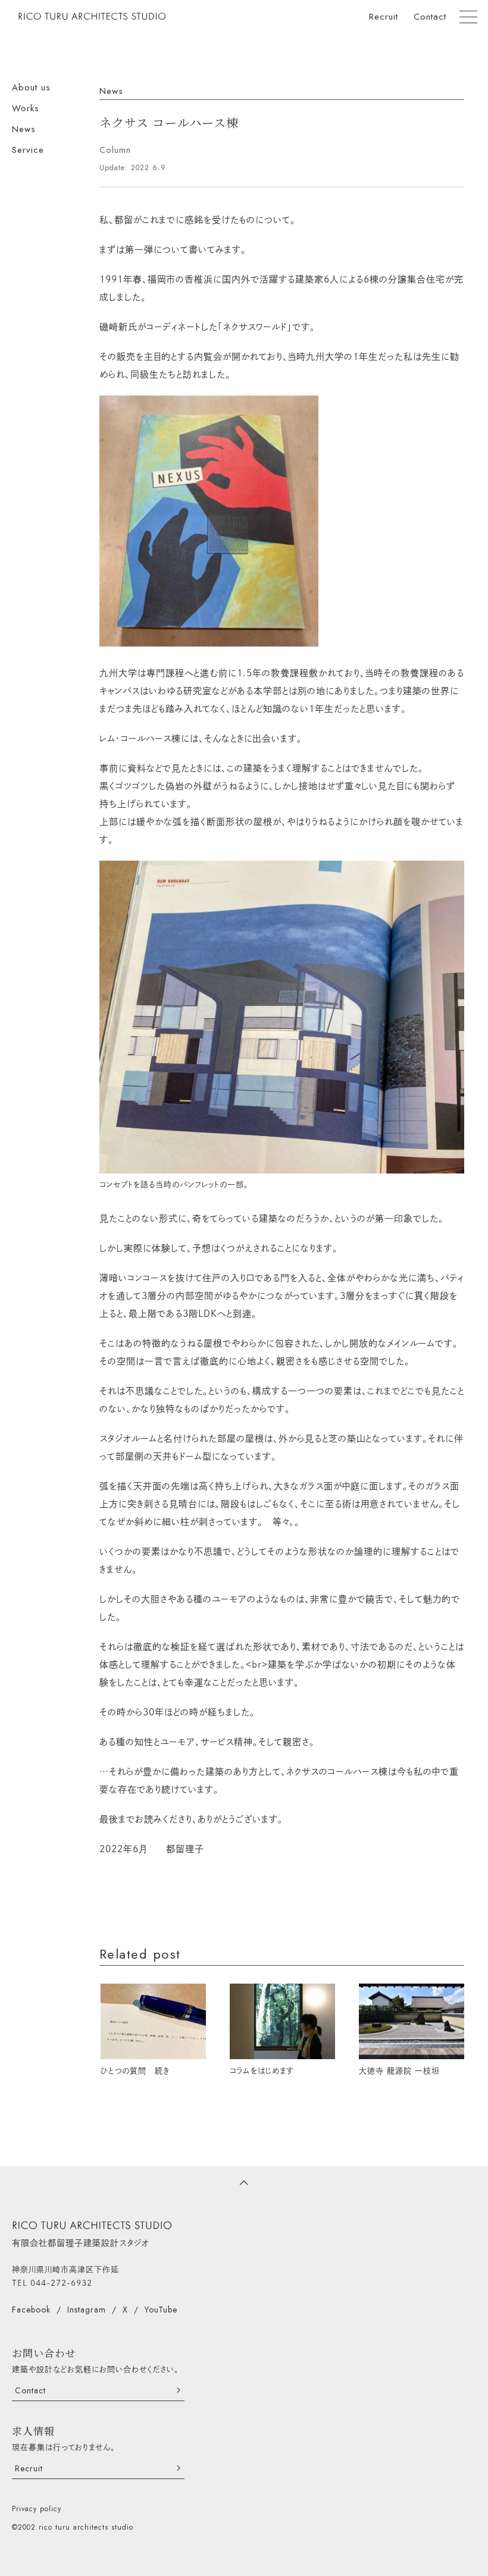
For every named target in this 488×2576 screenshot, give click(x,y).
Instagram (87, 2310)
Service (28, 150)
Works (26, 108)
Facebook (31, 2310)
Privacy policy (37, 2509)
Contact (430, 17)
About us (31, 87)
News (24, 129)
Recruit (384, 17)
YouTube (161, 2310)
